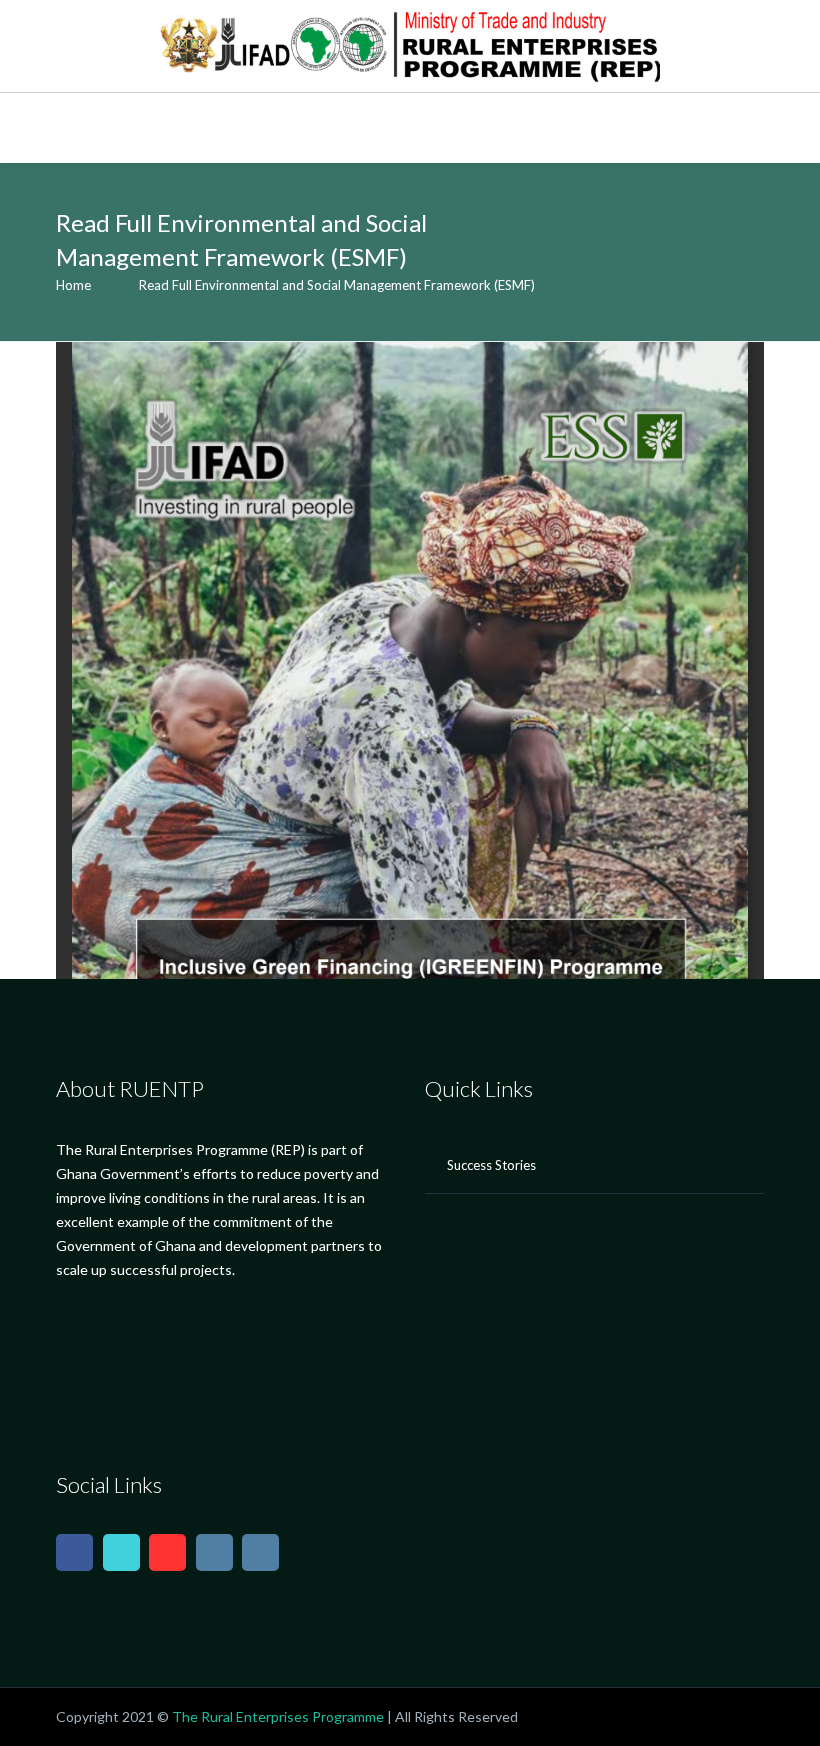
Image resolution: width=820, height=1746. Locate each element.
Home (73, 285)
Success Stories (491, 1165)
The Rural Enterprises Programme (278, 1716)
